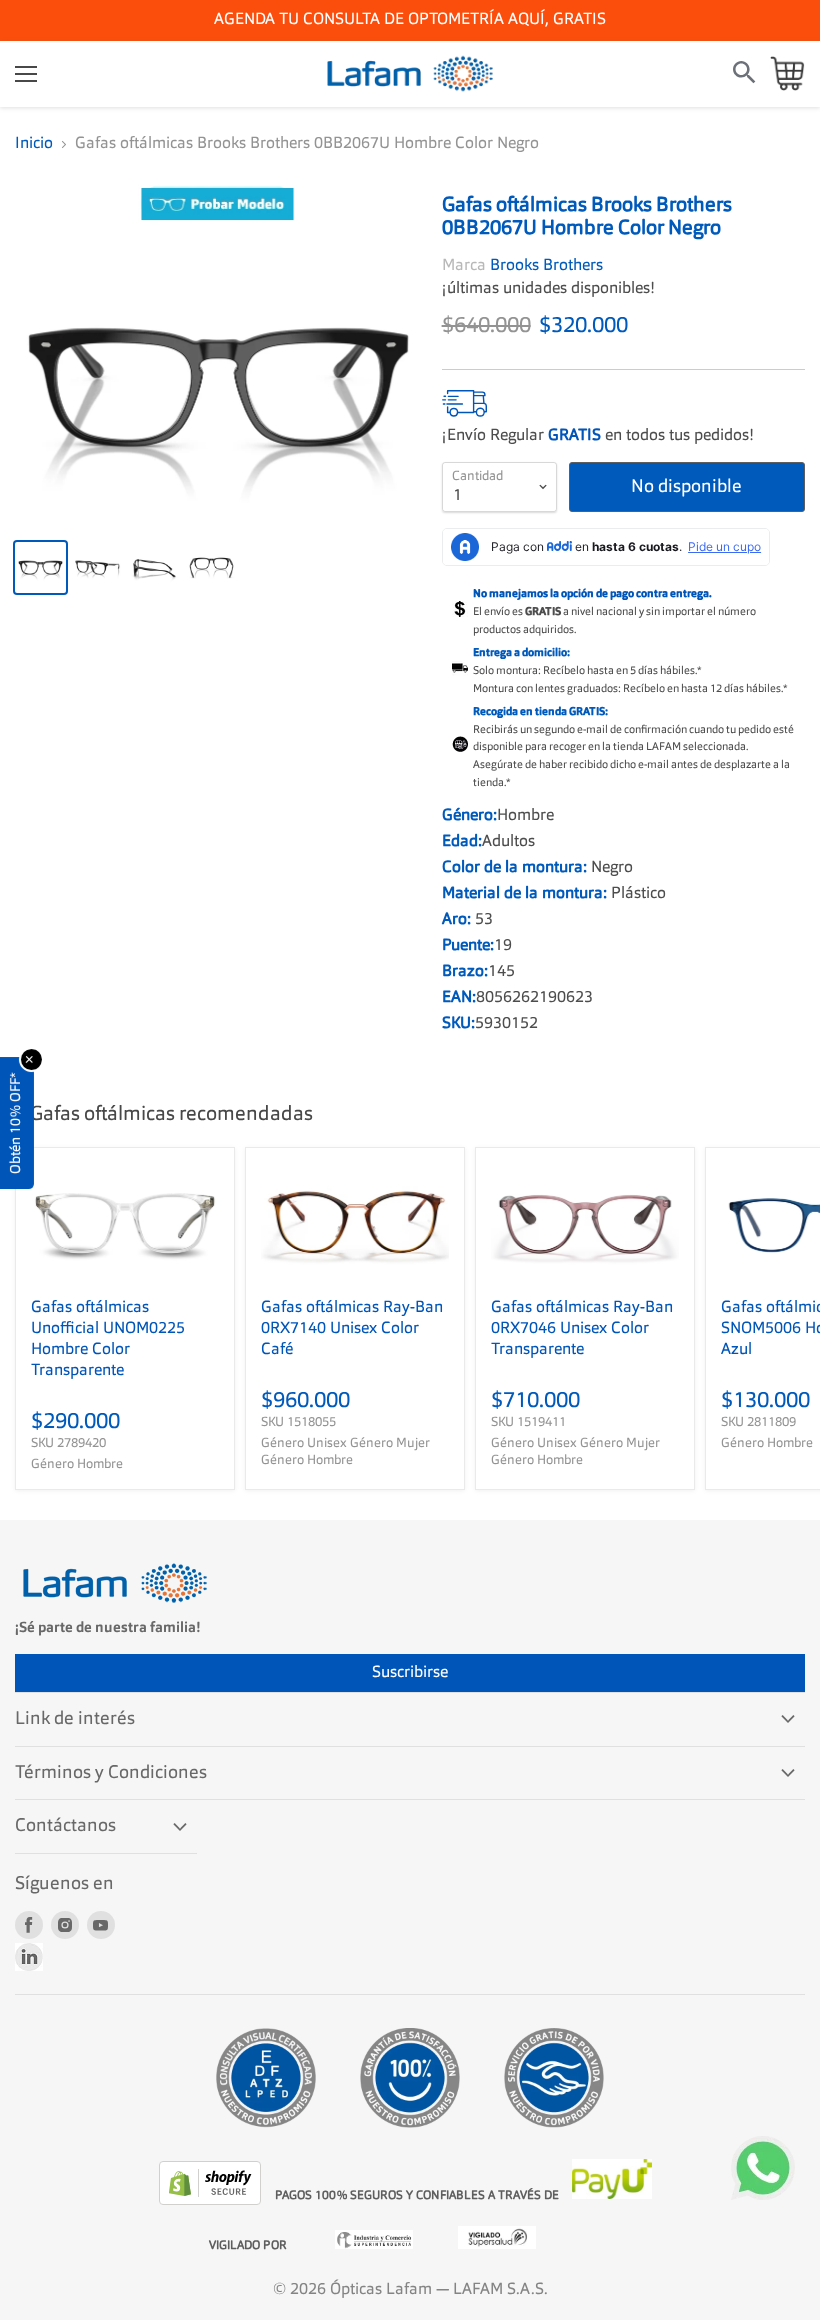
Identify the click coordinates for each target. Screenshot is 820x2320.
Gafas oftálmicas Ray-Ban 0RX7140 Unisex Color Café (352, 1329)
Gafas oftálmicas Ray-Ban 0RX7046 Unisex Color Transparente (582, 1329)
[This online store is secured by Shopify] (212, 2201)
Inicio (34, 144)
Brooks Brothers (546, 266)
